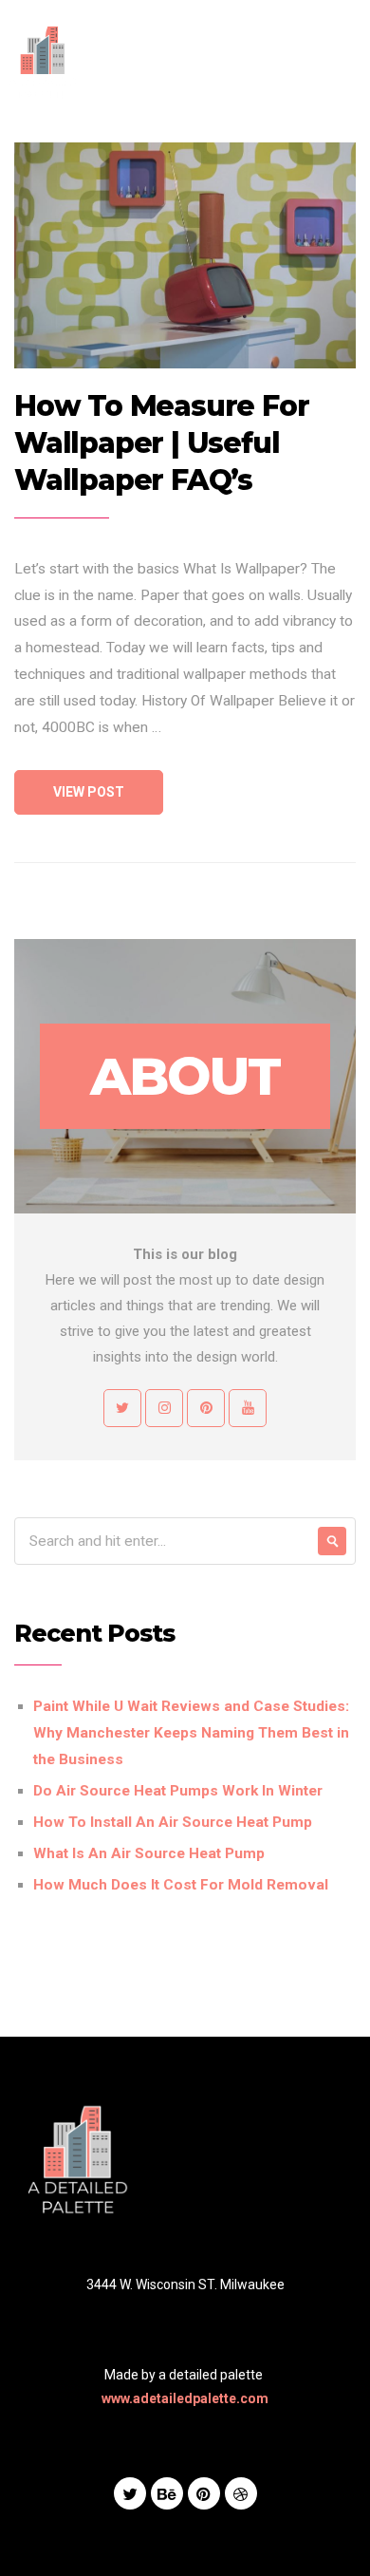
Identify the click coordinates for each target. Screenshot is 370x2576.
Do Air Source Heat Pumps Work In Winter (178, 1791)
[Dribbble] (241, 2493)
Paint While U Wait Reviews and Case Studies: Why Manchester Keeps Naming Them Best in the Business (191, 1733)
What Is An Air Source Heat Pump (149, 1853)
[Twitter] (130, 2493)
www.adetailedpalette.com (185, 2398)
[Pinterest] (204, 2493)
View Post (89, 792)
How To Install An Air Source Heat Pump (173, 1822)
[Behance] (167, 2493)
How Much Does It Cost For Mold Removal (181, 1885)
